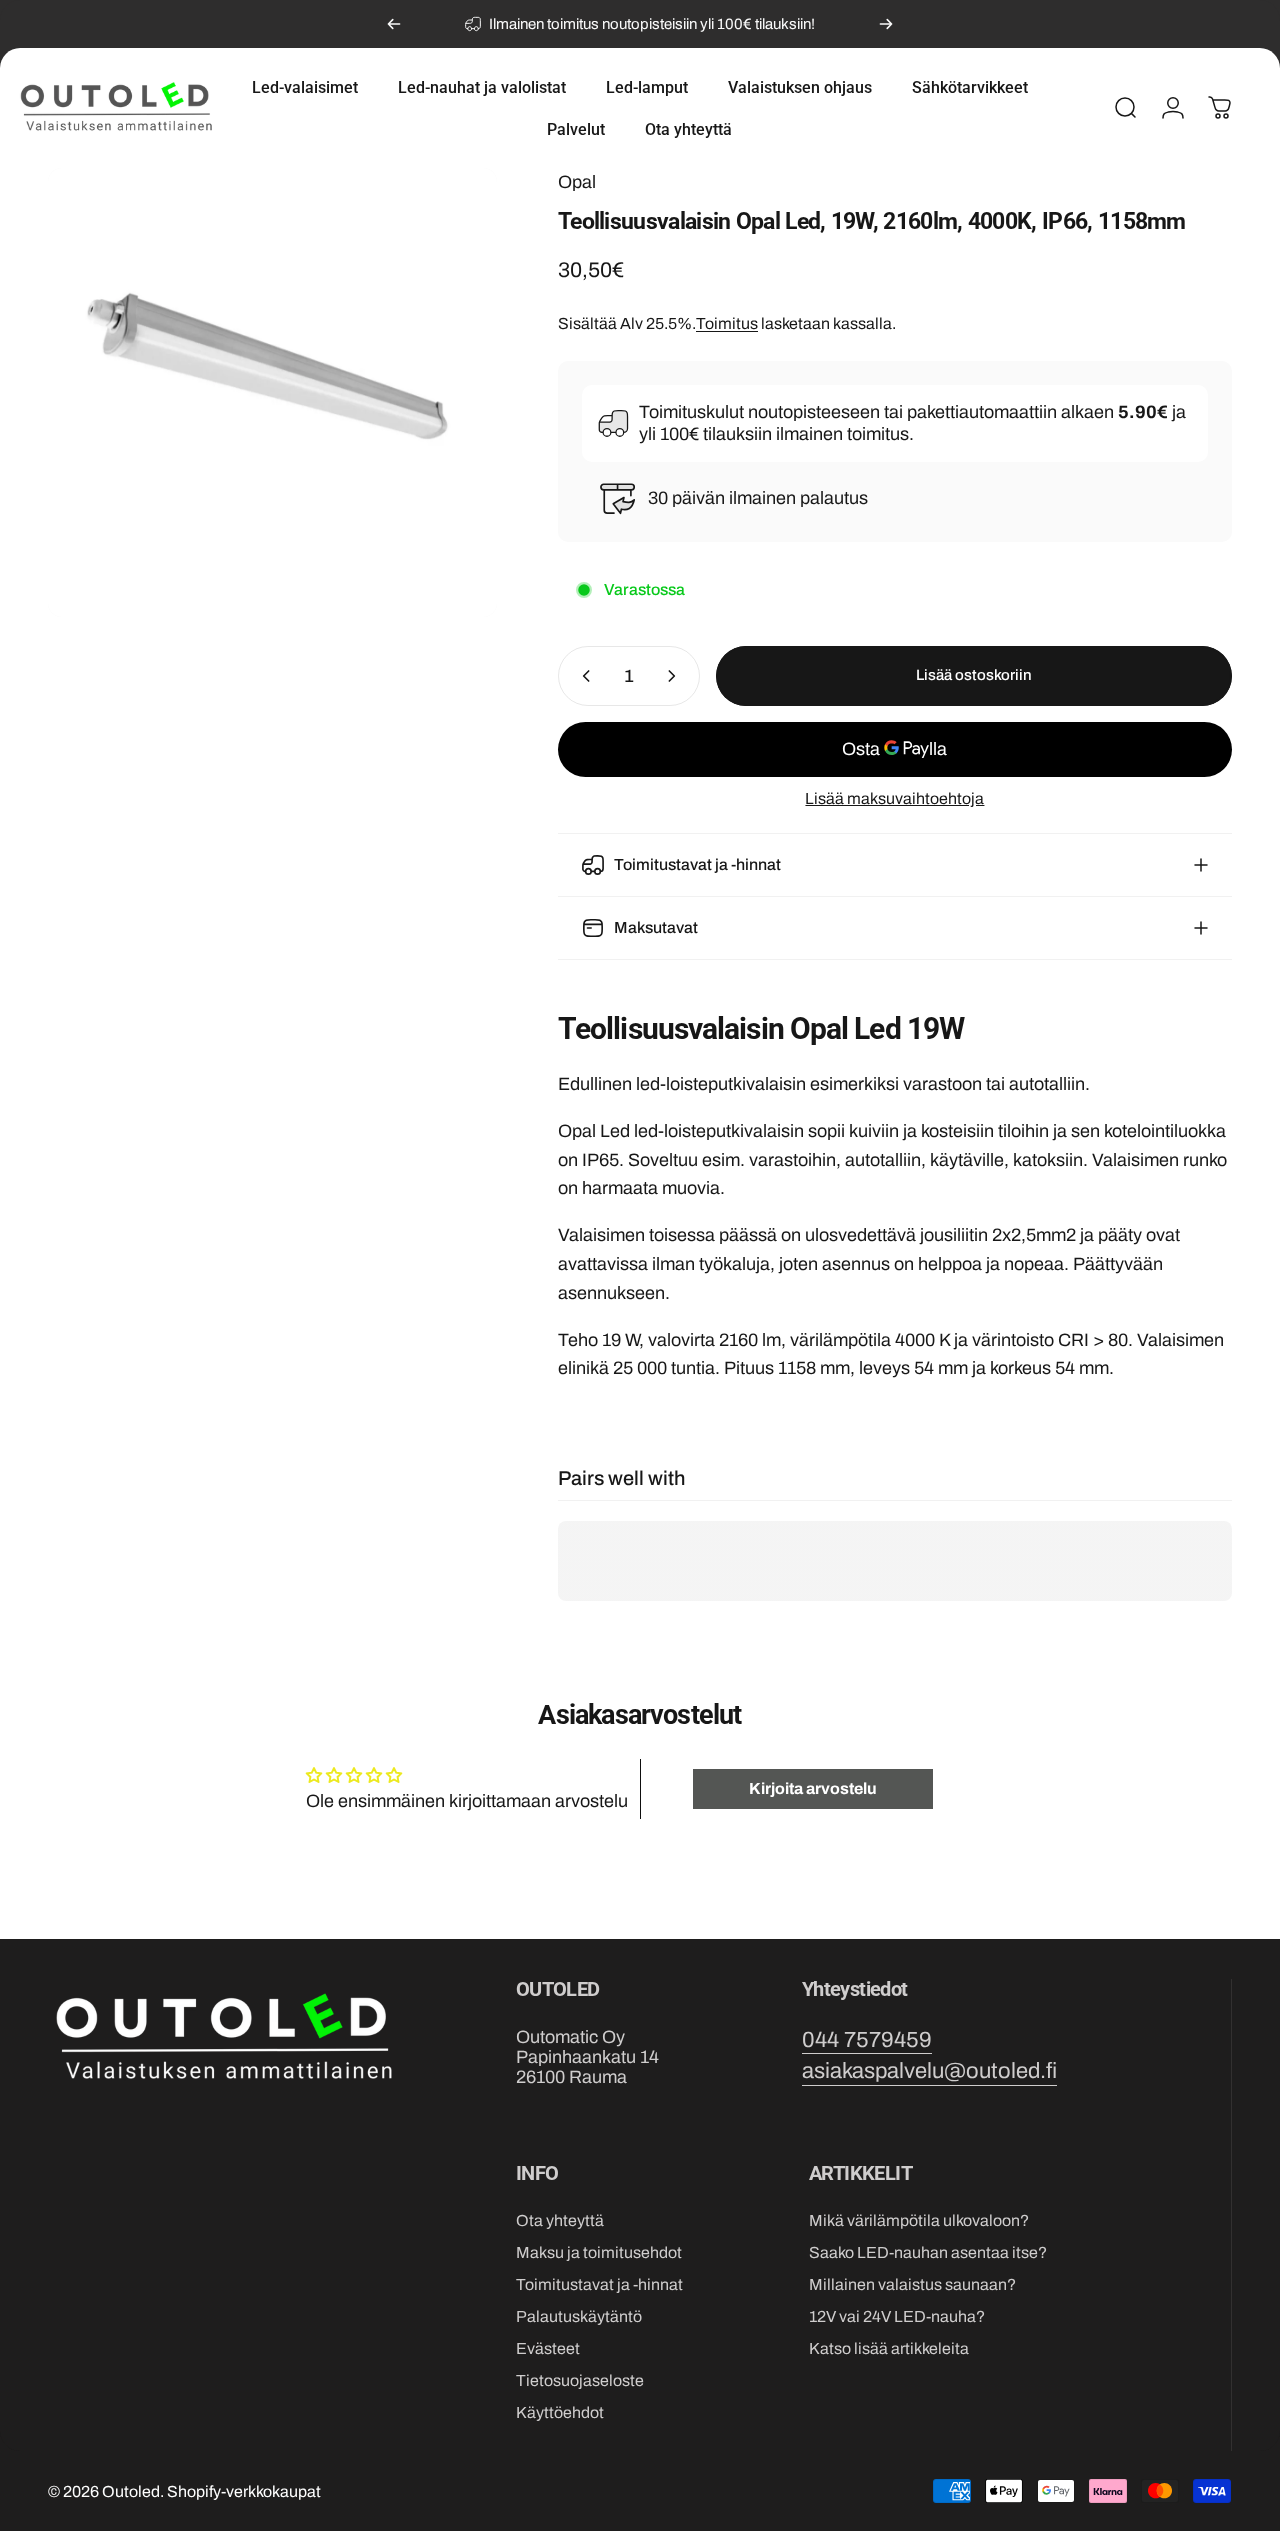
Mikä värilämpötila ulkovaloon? (919, 2220)
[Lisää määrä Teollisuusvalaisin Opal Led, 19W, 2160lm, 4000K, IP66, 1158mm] (676, 676)
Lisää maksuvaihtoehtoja (894, 798)
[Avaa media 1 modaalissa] (272, 392)
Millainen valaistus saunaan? (912, 2284)
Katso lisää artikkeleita (889, 2348)
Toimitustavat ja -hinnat (599, 2284)
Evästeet (548, 2348)
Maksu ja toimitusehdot (599, 2252)
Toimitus (727, 323)
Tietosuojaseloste (580, 2380)
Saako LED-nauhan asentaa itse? (928, 2252)
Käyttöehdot (560, 2412)
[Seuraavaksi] (886, 24)
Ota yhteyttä (560, 2220)
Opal (577, 182)
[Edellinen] (394, 24)
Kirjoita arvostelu (813, 1788)
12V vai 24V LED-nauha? (897, 2316)
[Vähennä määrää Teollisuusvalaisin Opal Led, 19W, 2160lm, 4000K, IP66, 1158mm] (582, 676)
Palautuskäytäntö (579, 2316)
